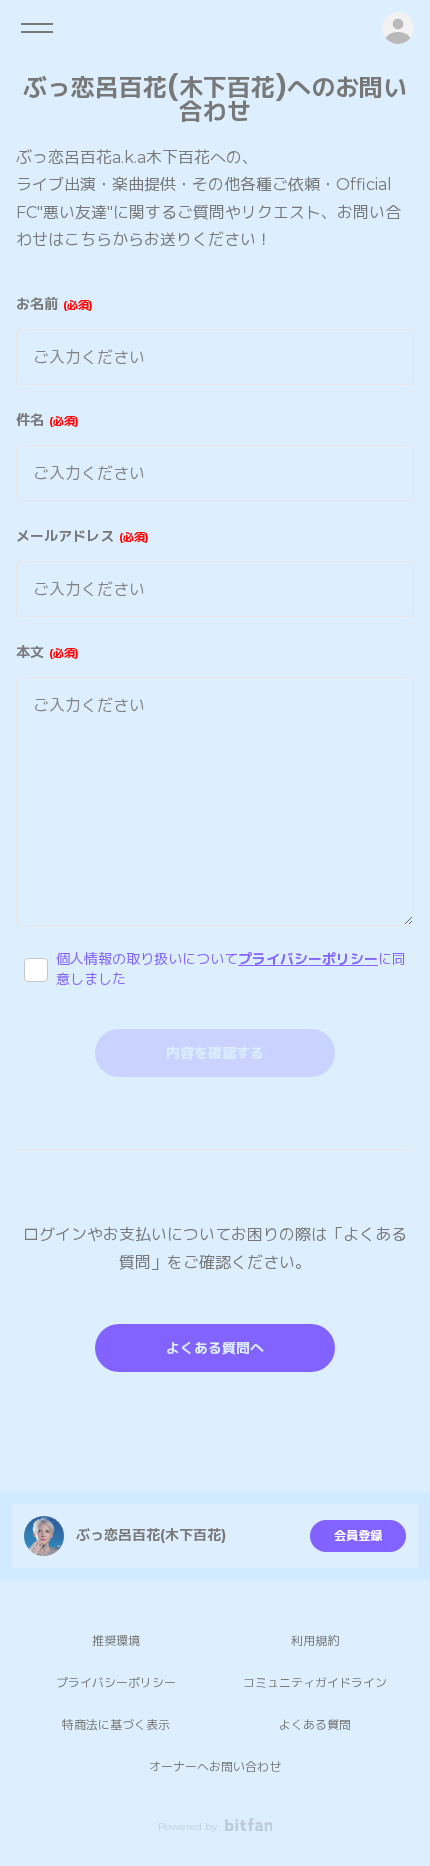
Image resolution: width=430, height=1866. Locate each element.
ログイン (398, 28)
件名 (45, 420)
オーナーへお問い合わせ (215, 1766)
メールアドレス (80, 536)
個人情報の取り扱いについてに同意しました (231, 969)
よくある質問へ (215, 1348)
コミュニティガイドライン (315, 1682)
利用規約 (315, 1640)
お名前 (52, 304)
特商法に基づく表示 (116, 1724)
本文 (45, 652)
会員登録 (358, 1535)
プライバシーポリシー (308, 959)
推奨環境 (116, 1640)
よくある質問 (315, 1724)
